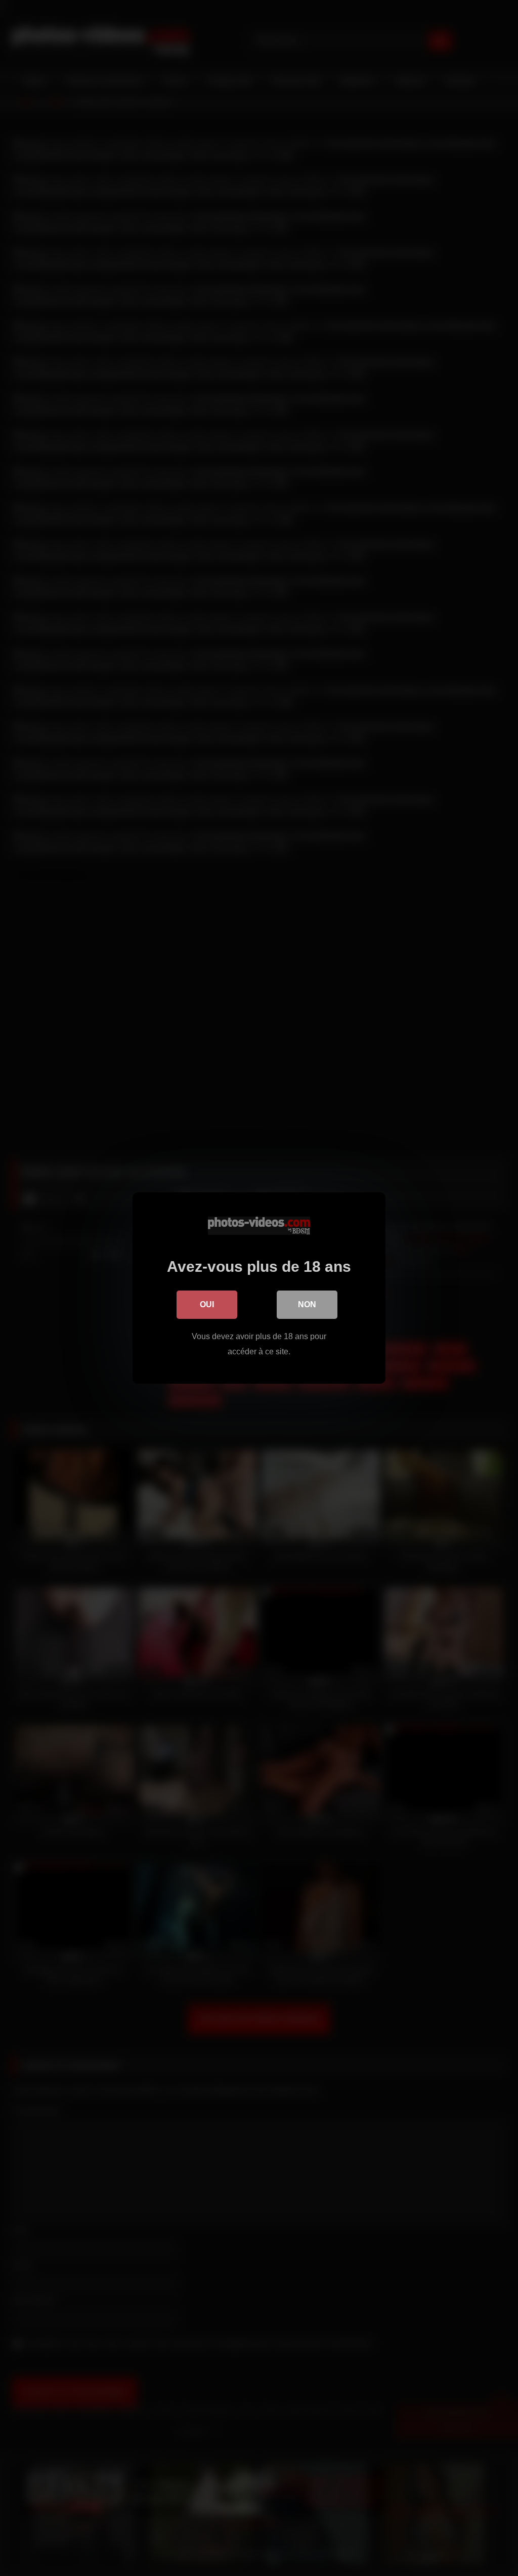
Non (307, 1304)
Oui (207, 1304)
